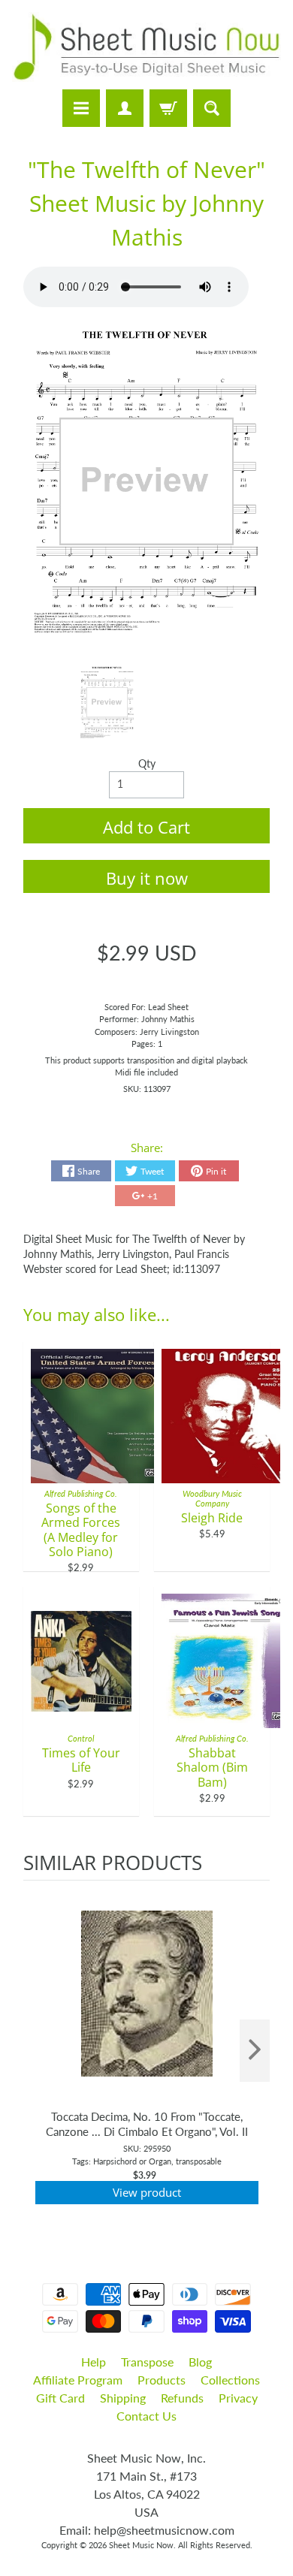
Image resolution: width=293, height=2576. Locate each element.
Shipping (123, 2398)
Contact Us (146, 2416)
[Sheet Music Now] (146, 47)
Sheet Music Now (141, 2545)
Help (94, 2362)
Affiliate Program (78, 2380)
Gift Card (60, 2398)
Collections (230, 2380)
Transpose (147, 2362)
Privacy (238, 2398)
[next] (255, 2051)
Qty (147, 764)
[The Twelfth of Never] (107, 703)
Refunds (182, 2398)
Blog (200, 2362)
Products (162, 2380)
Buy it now (147, 878)
